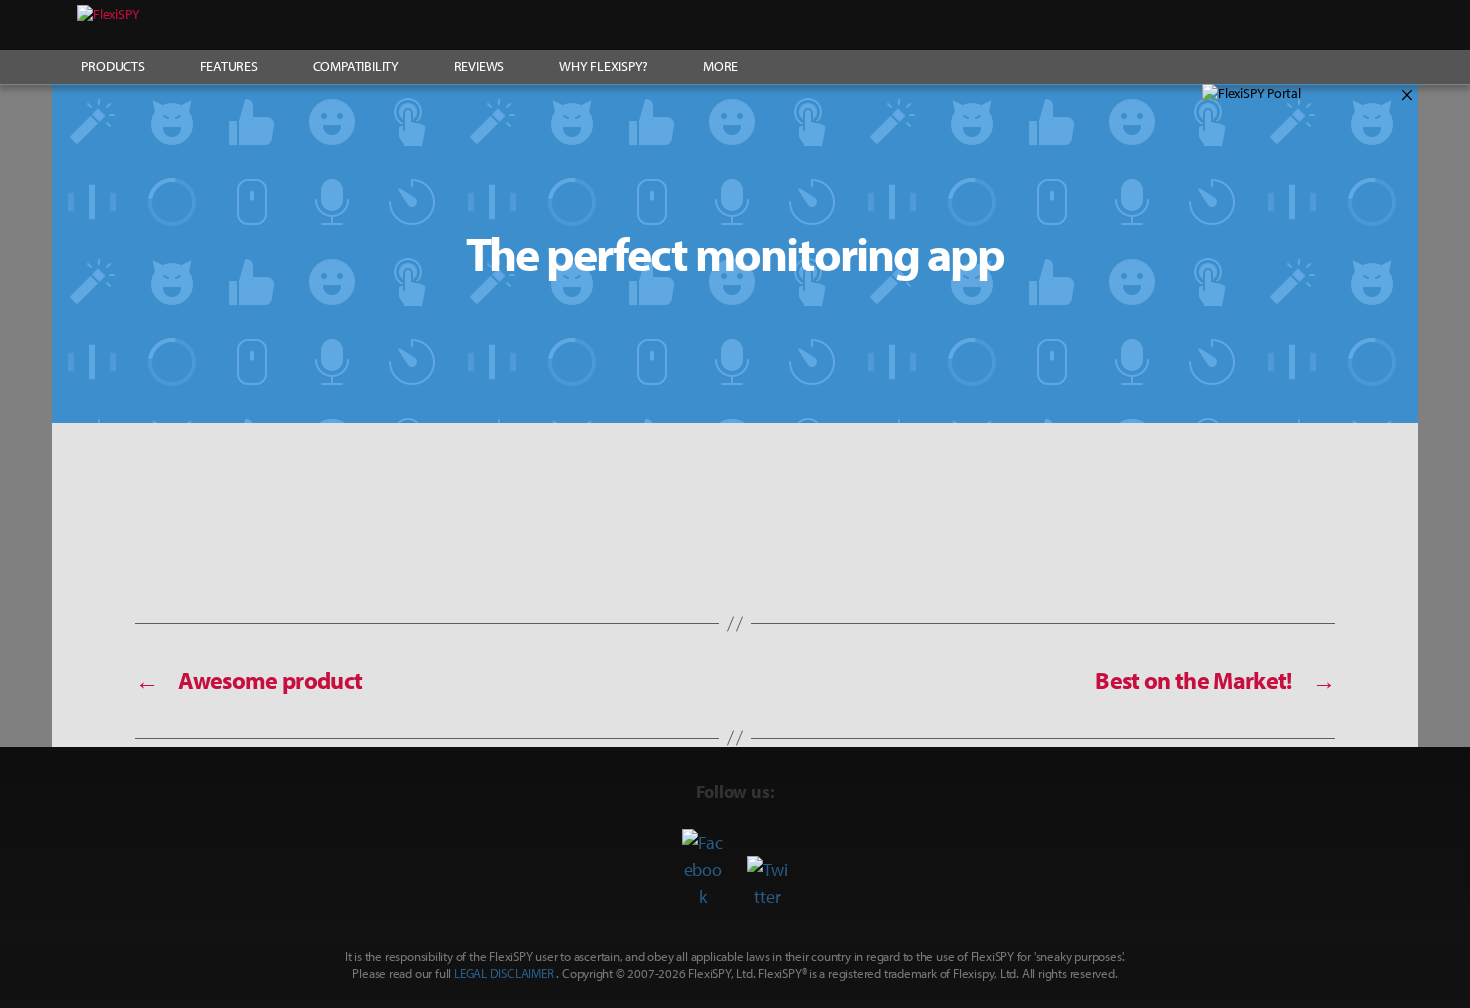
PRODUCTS (112, 66)
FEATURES (229, 66)
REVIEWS (479, 66)
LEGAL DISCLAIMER (504, 973)
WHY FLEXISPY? (603, 66)
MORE (720, 66)
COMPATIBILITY (356, 66)
